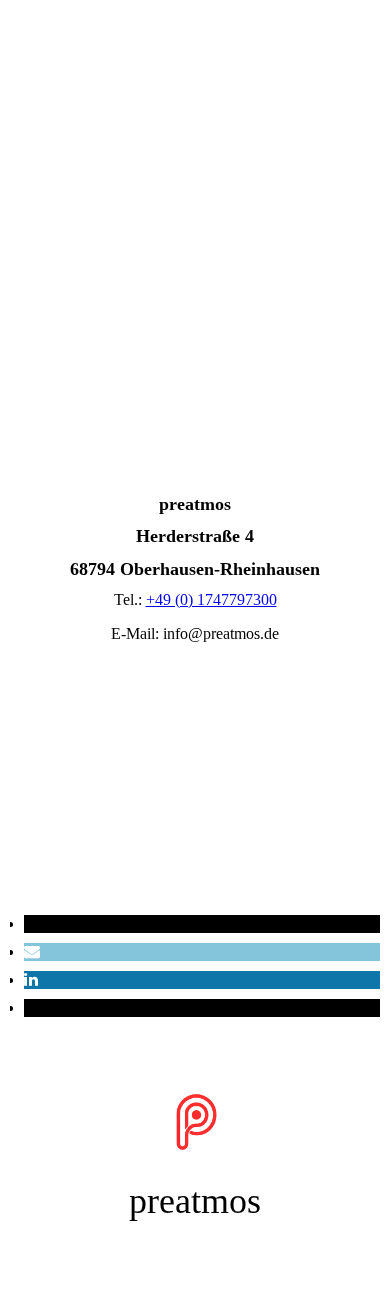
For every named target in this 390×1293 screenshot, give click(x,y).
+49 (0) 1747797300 (211, 599)
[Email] (32, 951)
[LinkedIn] (31, 979)
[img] (195, 122)
